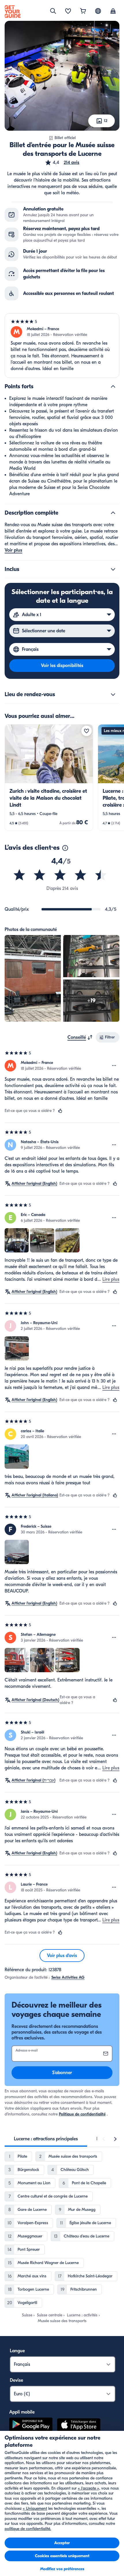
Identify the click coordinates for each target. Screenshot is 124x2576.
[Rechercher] (53, 11)
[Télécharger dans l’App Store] (79, 2426)
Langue (17, 2351)
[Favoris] (68, 12)
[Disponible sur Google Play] (31, 2426)
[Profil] (113, 12)
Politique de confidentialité (82, 2114)
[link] (49, 778)
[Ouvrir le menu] (114, 1066)
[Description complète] (113, 513)
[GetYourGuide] (13, 12)
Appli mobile (22, 2412)
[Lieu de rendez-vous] (113, 694)
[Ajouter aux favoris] (87, 731)
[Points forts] (113, 387)
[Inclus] (113, 569)
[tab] (46, 2139)
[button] (62, 162)
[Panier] (83, 12)
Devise (16, 2380)
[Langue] (98, 11)
